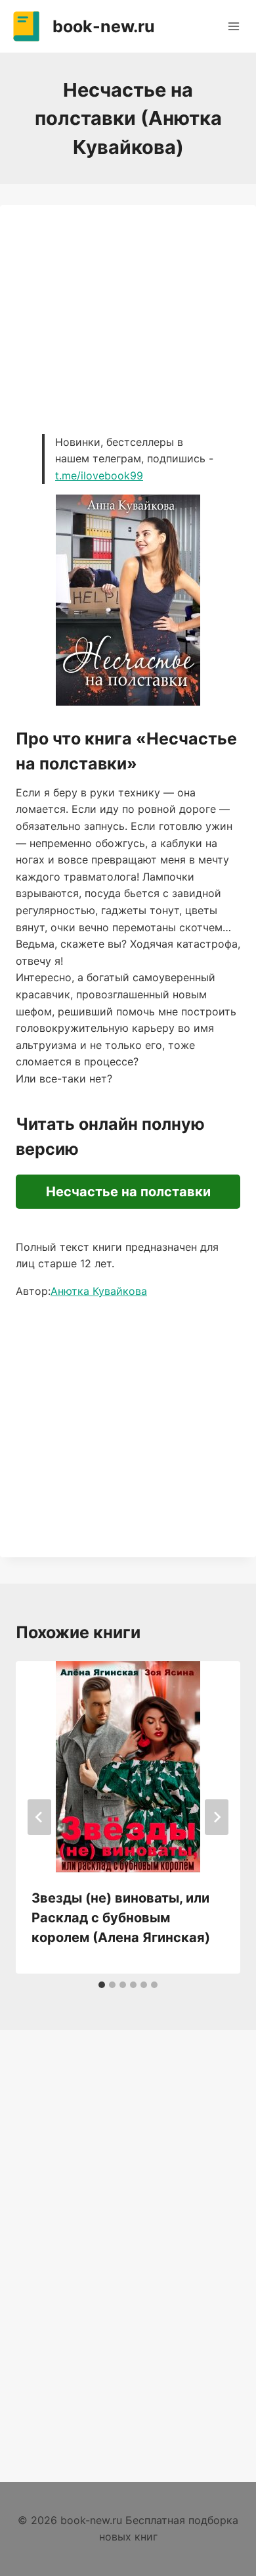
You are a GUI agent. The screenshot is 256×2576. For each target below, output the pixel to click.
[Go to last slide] (39, 1817)
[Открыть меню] (233, 26)
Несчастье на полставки (128, 1192)
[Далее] (217, 1817)
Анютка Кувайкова (99, 1291)
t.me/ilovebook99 (99, 475)
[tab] (102, 1985)
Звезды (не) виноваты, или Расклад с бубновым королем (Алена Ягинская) (121, 1918)
